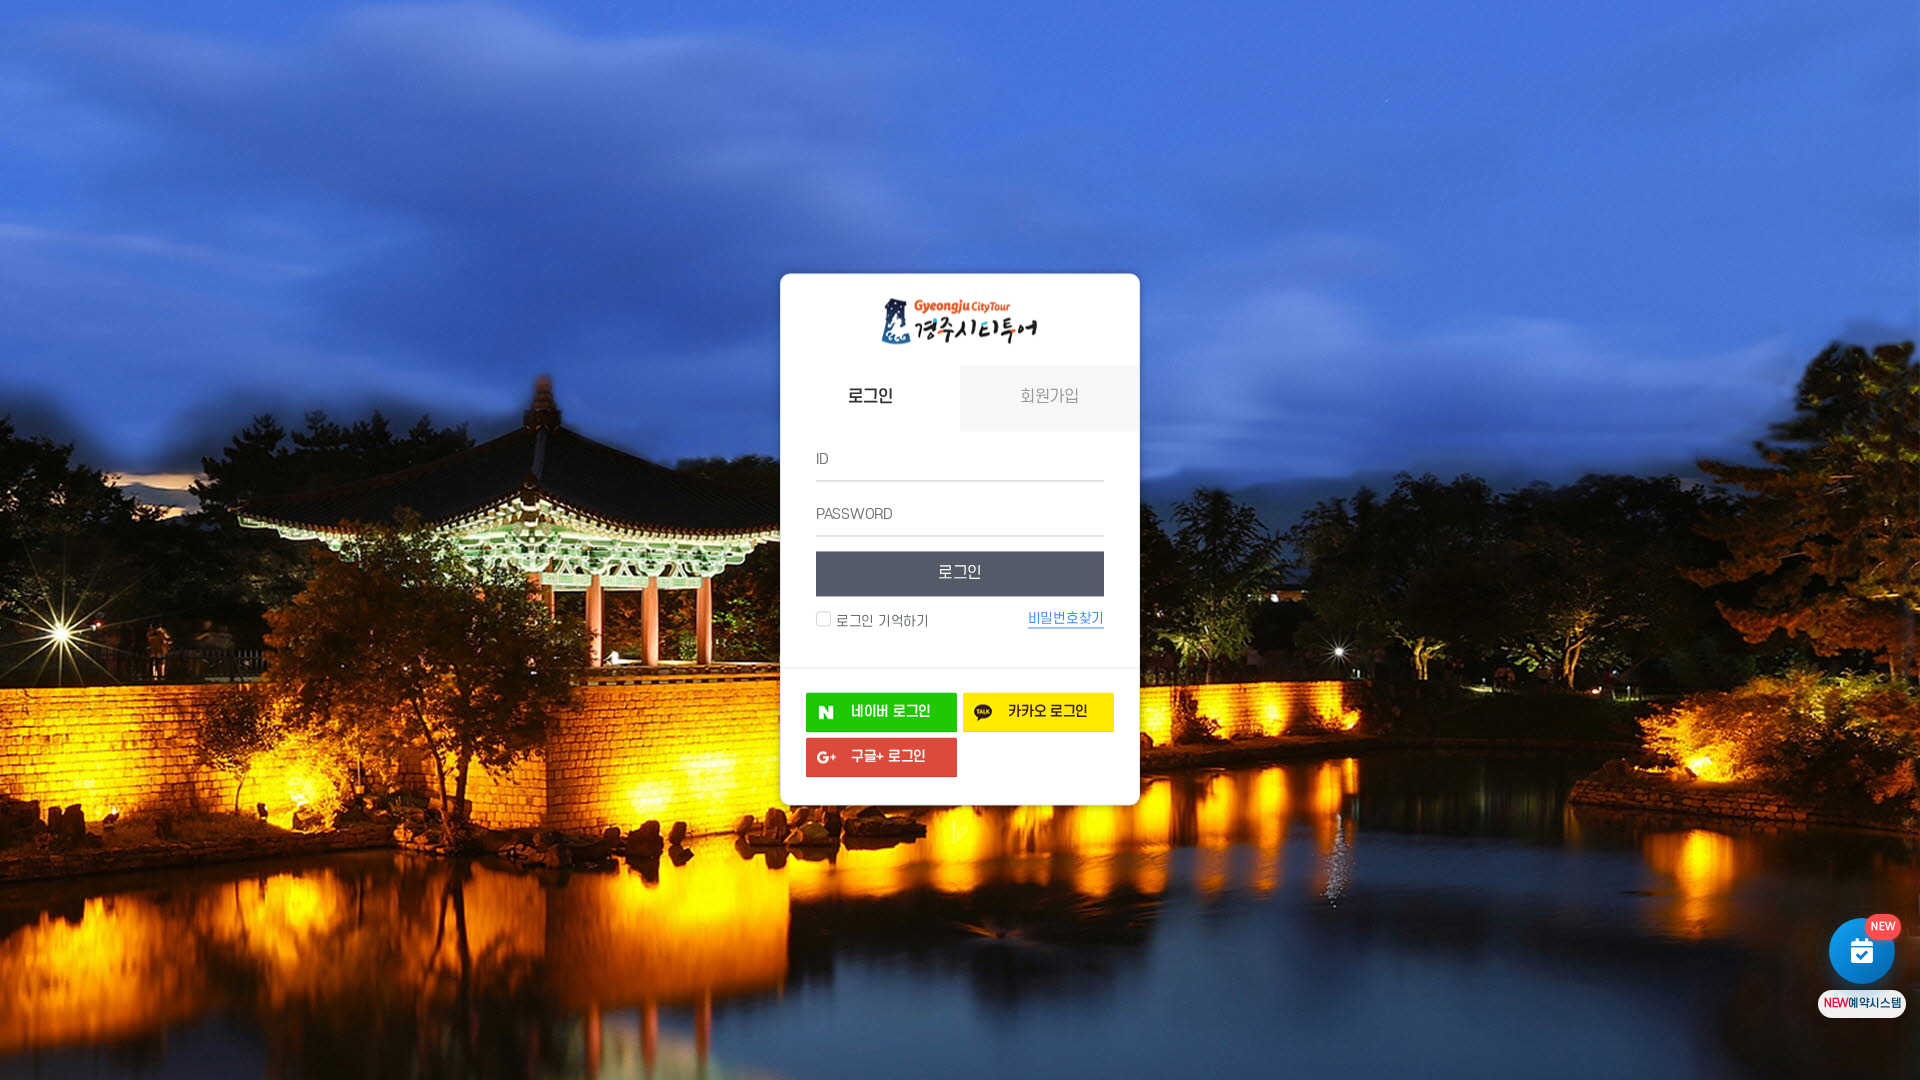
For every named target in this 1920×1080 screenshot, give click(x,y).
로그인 (960, 573)
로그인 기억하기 (882, 621)
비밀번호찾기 (1066, 618)
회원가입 (1049, 398)
